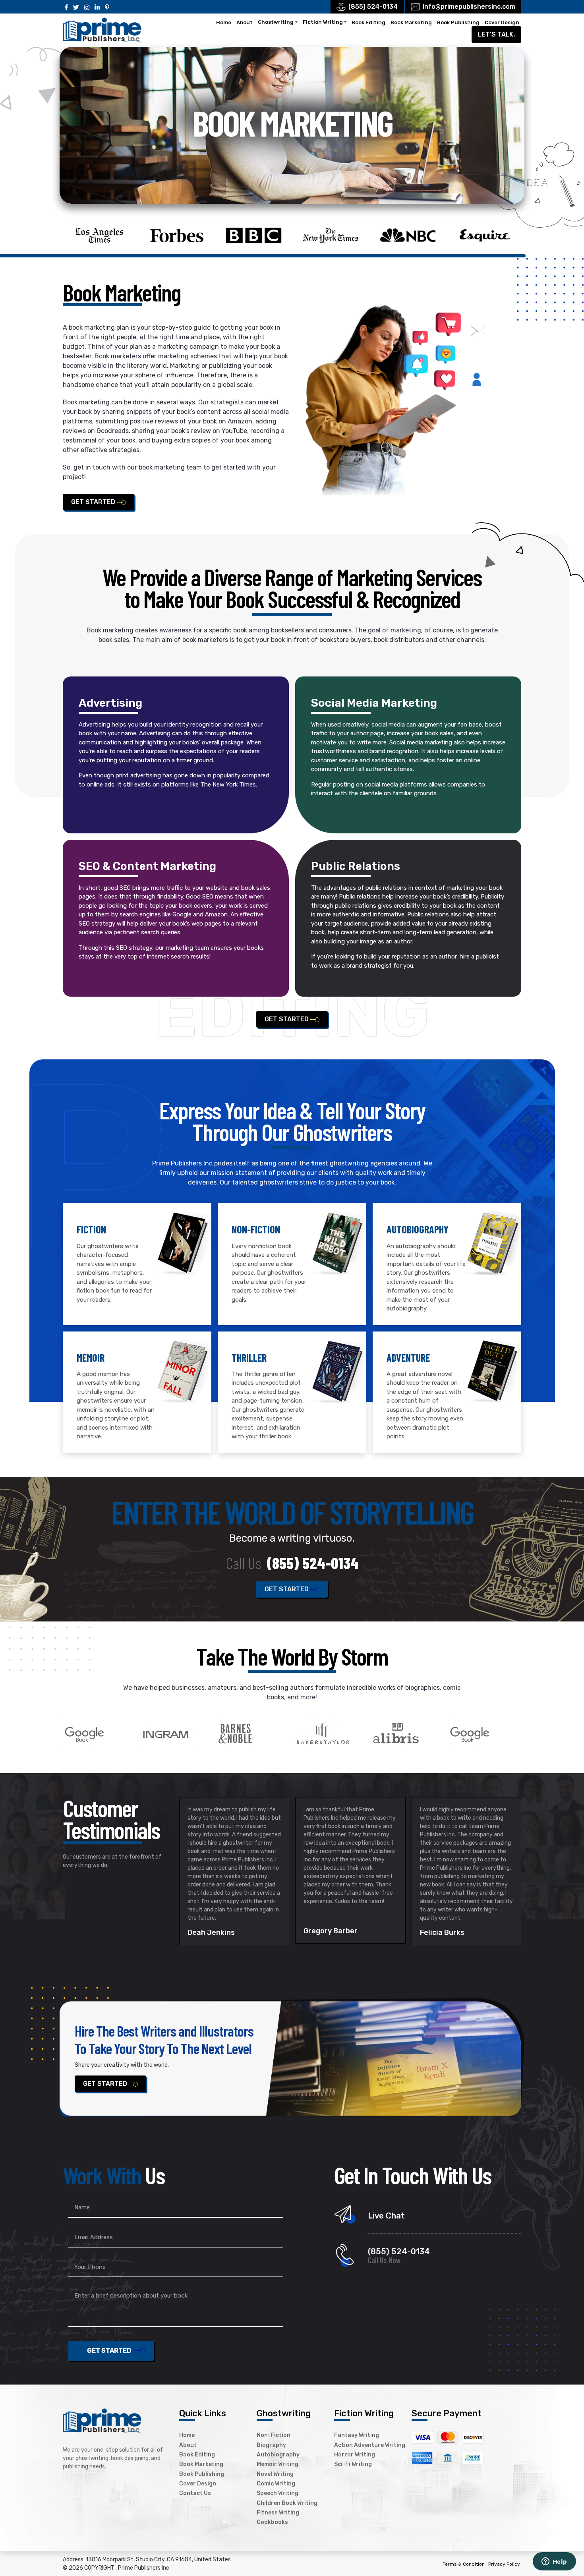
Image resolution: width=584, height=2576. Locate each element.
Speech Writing (277, 2494)
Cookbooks (272, 2523)
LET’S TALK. (496, 34)
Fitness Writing (278, 2513)
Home (224, 22)
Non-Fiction (274, 2436)
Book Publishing (458, 22)
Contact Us (195, 2494)
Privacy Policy (504, 2564)
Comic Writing (276, 2484)
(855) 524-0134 (373, 7)
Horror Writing (355, 2455)
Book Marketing (411, 22)
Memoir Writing (277, 2465)
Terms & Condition (464, 2564)
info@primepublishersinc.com (469, 7)
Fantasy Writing (357, 2436)
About (245, 22)
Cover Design (502, 22)
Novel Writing (275, 2474)
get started (94, 502)
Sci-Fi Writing (353, 2465)
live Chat (386, 2216)
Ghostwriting (276, 22)
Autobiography (278, 2455)
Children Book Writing (287, 2503)
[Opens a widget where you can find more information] (554, 2562)
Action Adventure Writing (370, 2445)
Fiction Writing (323, 22)
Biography (271, 2445)
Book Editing (368, 22)
